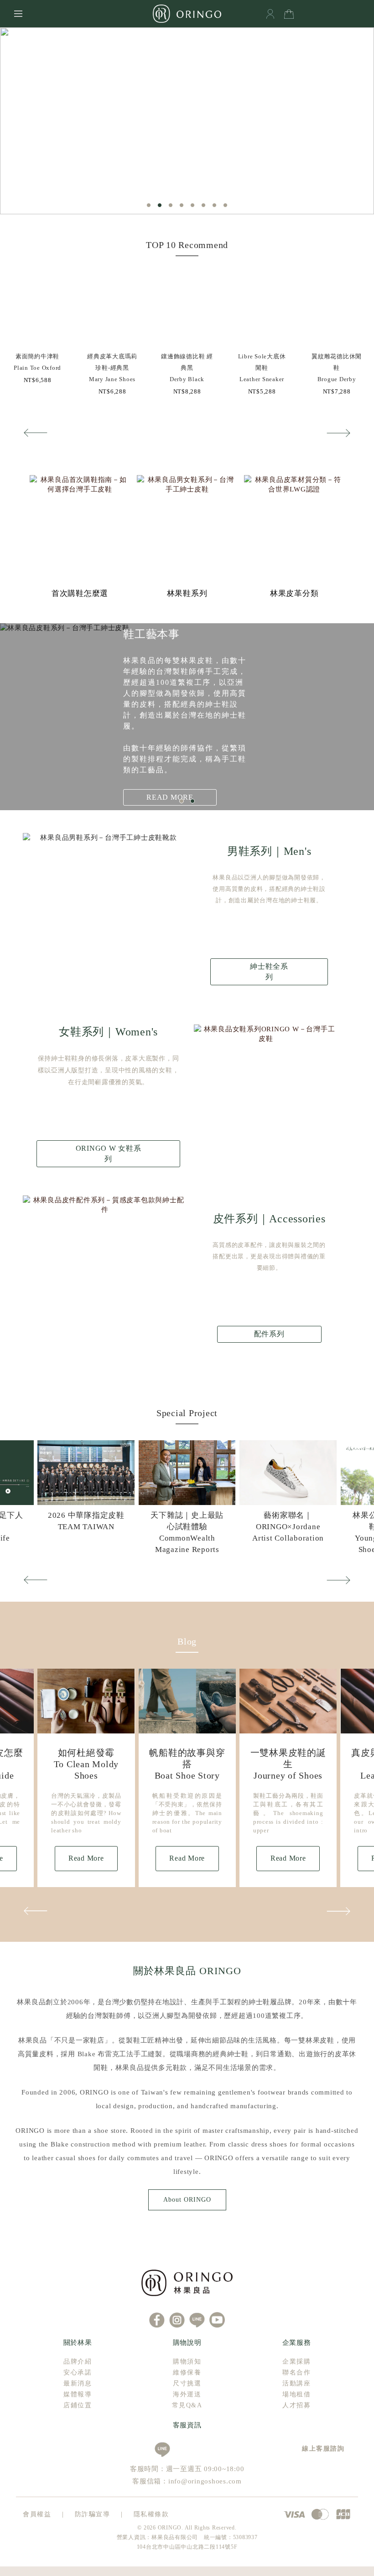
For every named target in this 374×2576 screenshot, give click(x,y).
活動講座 (296, 2383)
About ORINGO (187, 2200)
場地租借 (296, 2394)
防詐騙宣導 (93, 2514)
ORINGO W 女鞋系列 (109, 1153)
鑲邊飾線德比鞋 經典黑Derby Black (187, 368)
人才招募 (296, 2405)
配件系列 (269, 1334)
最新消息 (78, 2383)
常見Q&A (187, 2405)
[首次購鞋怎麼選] (80, 525)
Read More (86, 1858)
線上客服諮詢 (320, 2449)
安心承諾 (78, 2372)
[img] (37, 308)
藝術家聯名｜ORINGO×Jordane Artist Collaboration (288, 1527)
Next (339, 433)
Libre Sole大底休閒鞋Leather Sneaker (262, 368)
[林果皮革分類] (294, 525)
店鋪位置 (78, 2405)
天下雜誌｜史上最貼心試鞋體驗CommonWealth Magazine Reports (187, 1532)
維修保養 (187, 2372)
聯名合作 (296, 2372)
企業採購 (296, 2361)
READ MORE (170, 797)
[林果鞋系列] (187, 525)
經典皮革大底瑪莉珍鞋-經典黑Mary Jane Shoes (112, 368)
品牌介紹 (78, 2361)
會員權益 (37, 2514)
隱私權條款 (151, 2514)
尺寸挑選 (187, 2383)
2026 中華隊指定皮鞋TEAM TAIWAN (86, 1521)
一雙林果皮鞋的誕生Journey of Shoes (288, 1764)
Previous (35, 433)
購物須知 (187, 2361)
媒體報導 (78, 2394)
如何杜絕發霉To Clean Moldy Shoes (86, 1764)
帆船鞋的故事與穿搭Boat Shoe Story (187, 1764)
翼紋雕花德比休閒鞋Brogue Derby (337, 368)
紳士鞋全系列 (269, 971)
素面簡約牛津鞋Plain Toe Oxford (37, 362)
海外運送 (187, 2394)
